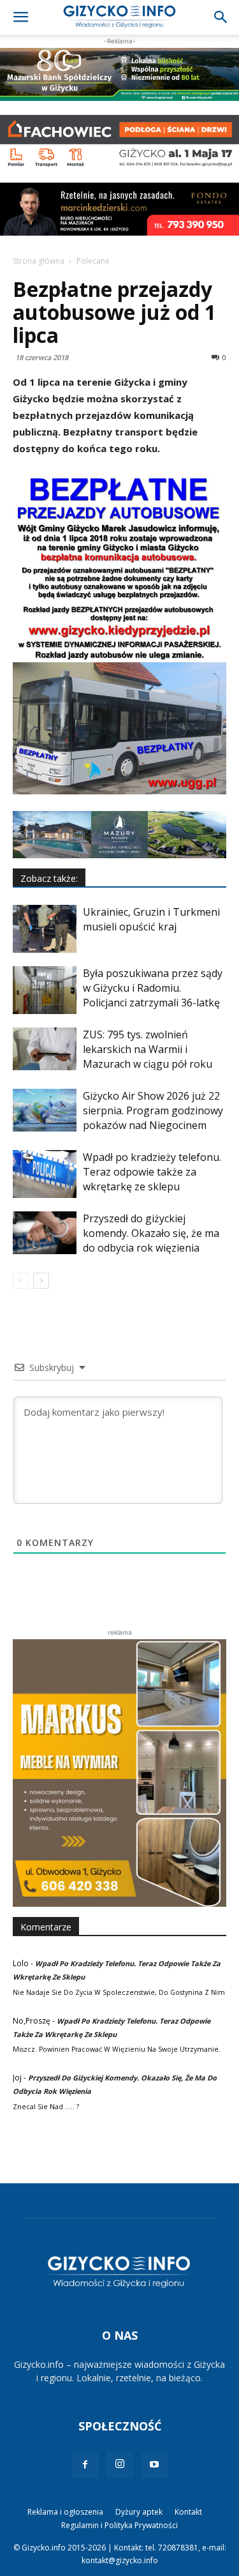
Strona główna (39, 261)
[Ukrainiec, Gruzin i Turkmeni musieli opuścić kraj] (45, 929)
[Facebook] (85, 2465)
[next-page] (41, 1281)
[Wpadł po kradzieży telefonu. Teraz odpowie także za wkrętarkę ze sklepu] (45, 1174)
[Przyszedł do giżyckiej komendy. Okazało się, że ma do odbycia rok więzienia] (45, 1233)
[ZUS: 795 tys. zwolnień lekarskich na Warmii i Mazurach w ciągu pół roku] (45, 1049)
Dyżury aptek (139, 2512)
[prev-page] (21, 1281)
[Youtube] (154, 2465)
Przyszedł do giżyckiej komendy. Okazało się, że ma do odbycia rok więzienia (151, 1233)
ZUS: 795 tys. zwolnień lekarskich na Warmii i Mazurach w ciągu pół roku (148, 1049)
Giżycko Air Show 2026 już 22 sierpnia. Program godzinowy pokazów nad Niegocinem (153, 1110)
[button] (20, 17)
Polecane (93, 261)
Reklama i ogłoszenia (65, 2512)
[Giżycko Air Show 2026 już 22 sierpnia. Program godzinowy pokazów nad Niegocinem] (45, 1110)
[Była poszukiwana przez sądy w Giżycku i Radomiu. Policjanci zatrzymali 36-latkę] (45, 990)
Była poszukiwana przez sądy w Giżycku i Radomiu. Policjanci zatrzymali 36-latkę (153, 988)
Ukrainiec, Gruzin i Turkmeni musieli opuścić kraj (151, 919)
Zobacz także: (49, 878)
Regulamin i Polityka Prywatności (119, 2525)
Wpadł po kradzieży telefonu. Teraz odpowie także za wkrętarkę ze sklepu (152, 1172)
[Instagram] (120, 2464)
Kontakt (188, 2512)
